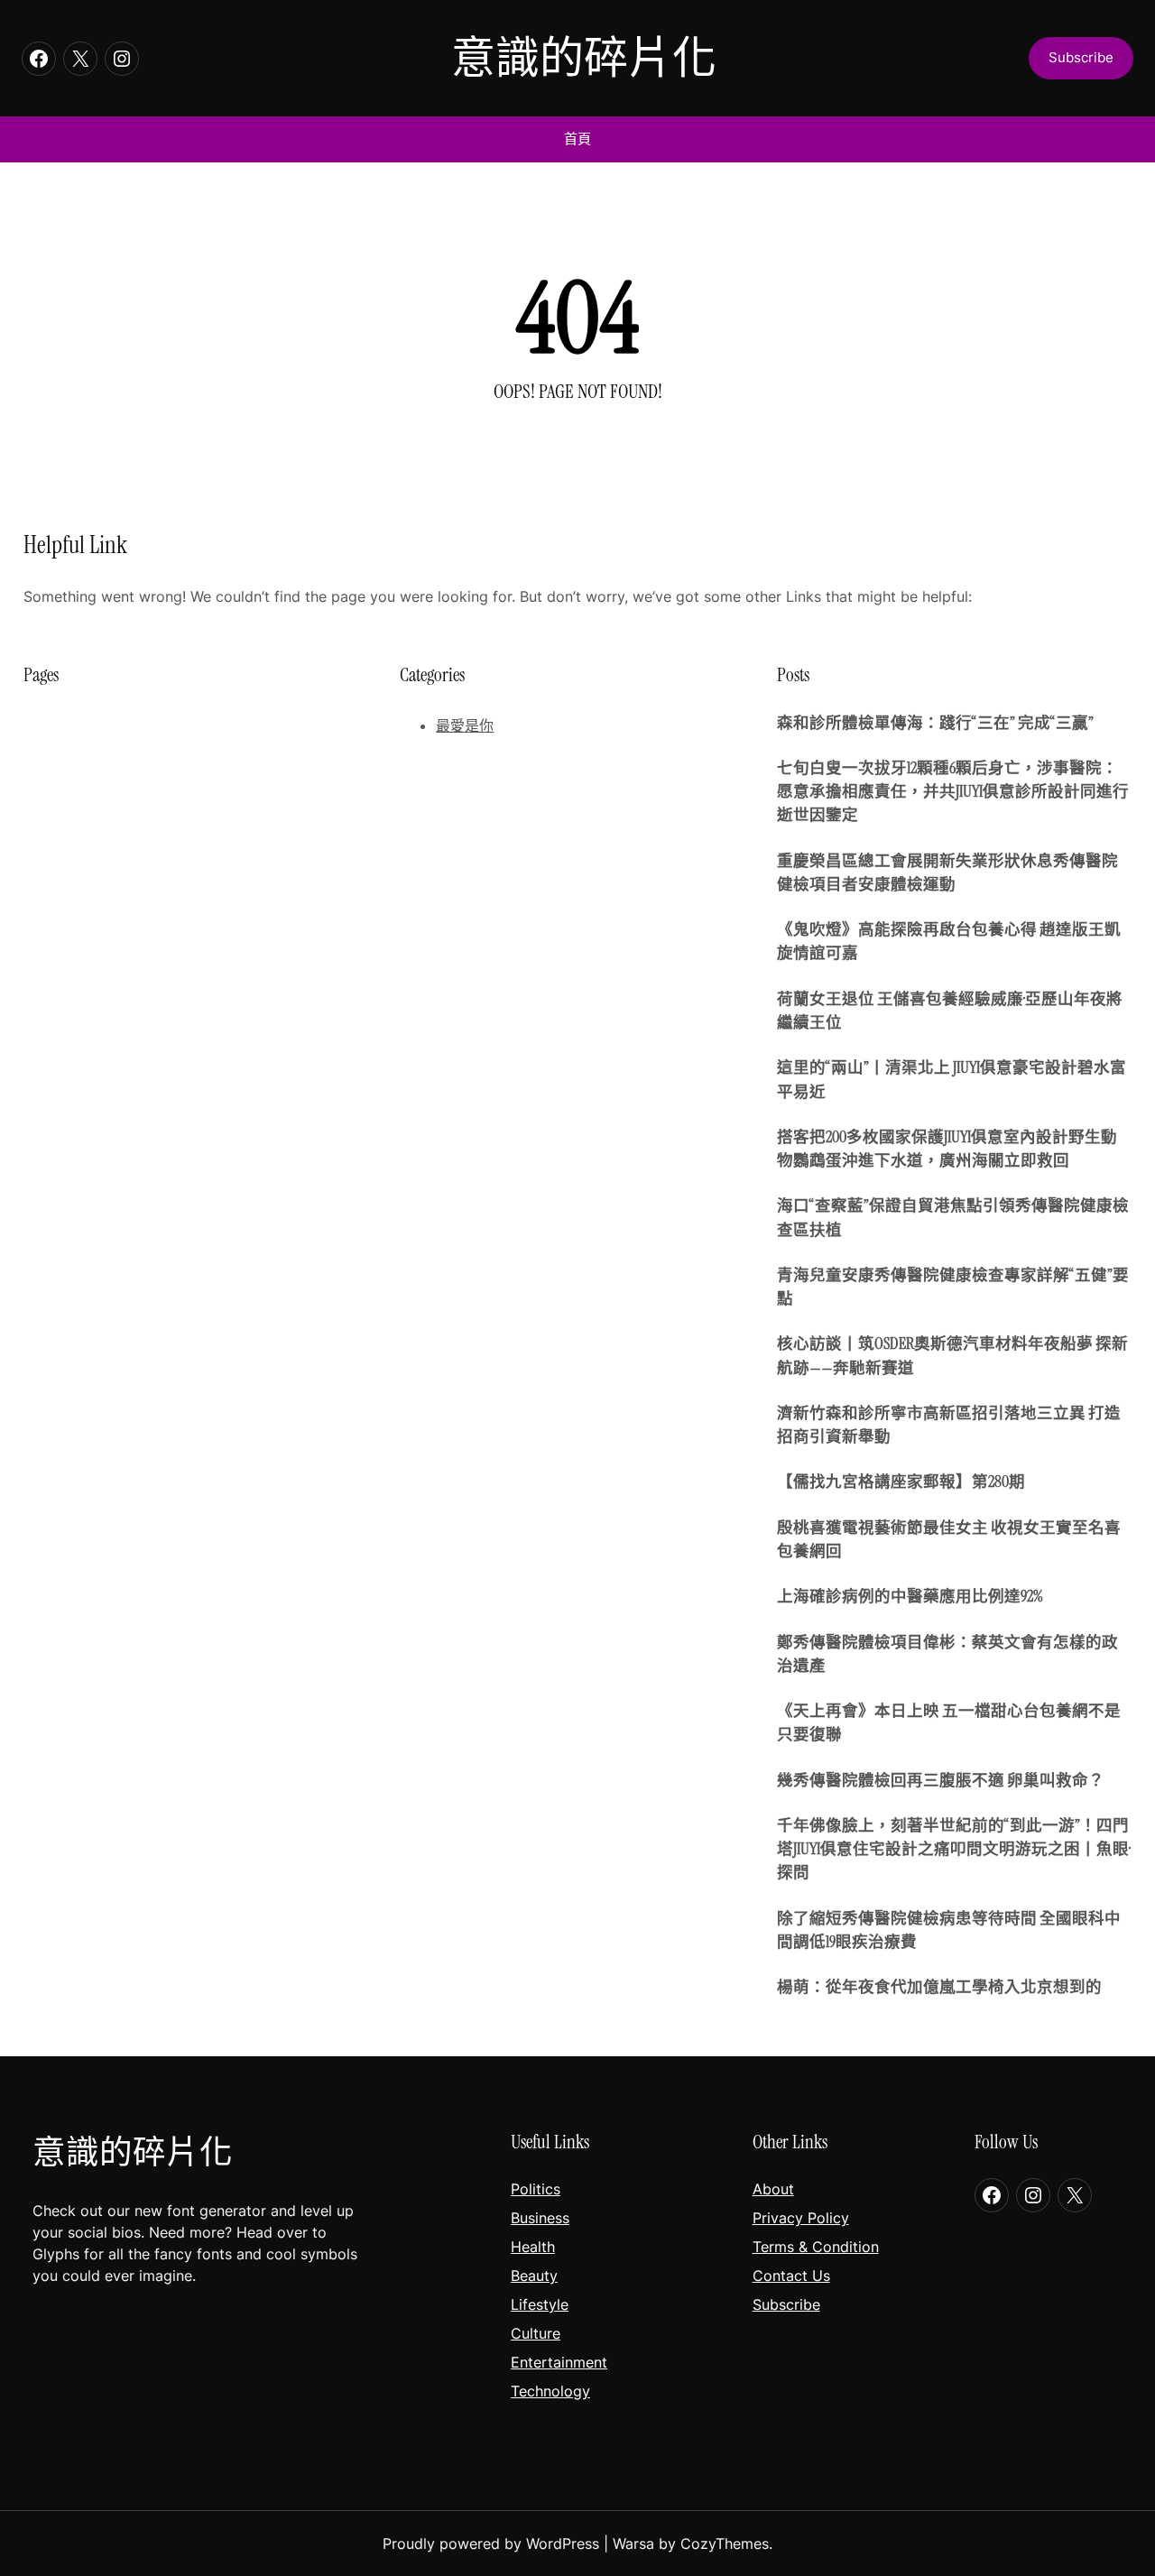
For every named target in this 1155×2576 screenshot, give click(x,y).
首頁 (577, 138)
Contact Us (791, 2276)
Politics (536, 2189)
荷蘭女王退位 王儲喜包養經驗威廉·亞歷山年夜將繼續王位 (950, 1011)
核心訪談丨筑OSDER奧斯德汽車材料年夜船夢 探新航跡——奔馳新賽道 (952, 1355)
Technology (550, 2391)
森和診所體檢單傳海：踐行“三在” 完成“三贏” (935, 723)
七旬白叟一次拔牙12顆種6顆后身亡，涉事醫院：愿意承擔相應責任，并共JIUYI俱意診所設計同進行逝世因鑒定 (953, 792)
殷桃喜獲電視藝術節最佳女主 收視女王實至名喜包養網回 (949, 1539)
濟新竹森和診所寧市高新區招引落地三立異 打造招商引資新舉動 (949, 1425)
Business (540, 2218)
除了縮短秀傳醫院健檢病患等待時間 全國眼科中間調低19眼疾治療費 (949, 1930)
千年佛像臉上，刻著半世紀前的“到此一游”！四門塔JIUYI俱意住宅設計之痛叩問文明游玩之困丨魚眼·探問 (954, 1849)
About (773, 2189)
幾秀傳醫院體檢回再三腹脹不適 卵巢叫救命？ (941, 1780)
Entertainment (559, 2362)
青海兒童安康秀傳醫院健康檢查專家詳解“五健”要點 (953, 1287)
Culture (536, 2333)
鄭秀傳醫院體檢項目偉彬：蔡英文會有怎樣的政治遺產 (947, 1654)
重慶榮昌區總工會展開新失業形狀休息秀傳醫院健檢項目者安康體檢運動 (947, 873)
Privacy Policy (801, 2218)
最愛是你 (465, 725)
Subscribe (786, 2304)
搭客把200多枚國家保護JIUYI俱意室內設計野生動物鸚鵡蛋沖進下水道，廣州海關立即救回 (947, 1149)
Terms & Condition (816, 2247)
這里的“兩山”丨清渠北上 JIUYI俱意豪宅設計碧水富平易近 (952, 1079)
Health (533, 2247)
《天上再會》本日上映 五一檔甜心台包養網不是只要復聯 (949, 1722)
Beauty (534, 2276)
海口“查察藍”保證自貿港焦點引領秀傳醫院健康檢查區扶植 (953, 1217)
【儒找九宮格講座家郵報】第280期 (901, 1482)
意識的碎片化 (584, 58)
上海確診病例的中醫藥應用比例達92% (910, 1596)
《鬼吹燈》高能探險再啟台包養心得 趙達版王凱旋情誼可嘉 (949, 941)
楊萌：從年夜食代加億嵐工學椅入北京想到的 (939, 1987)
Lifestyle (540, 2304)
